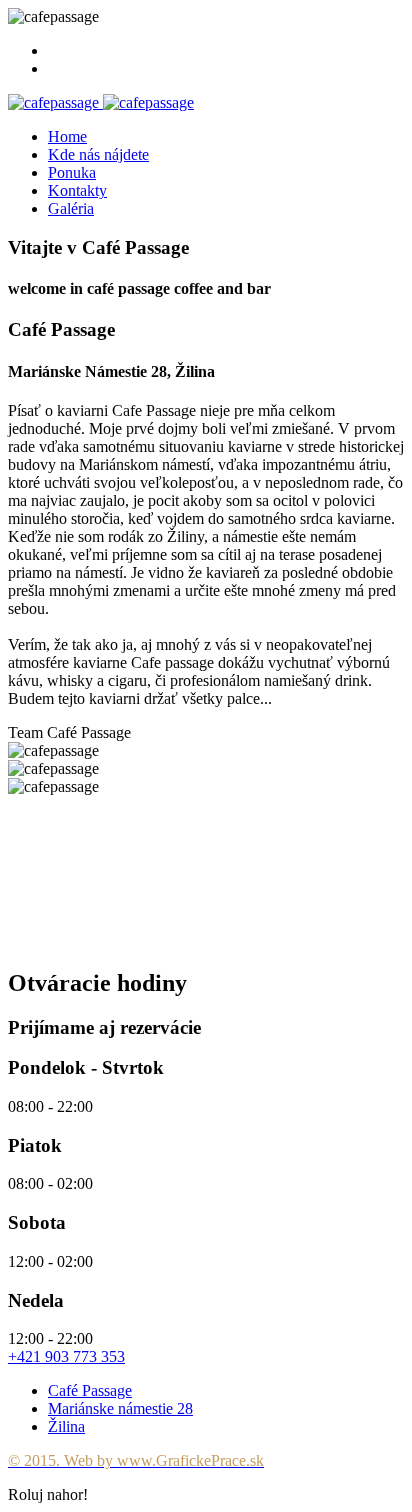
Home (67, 136)
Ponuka (72, 172)
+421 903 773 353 (66, 1356)
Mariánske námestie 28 (120, 1408)
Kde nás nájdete (98, 154)
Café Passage (90, 1390)
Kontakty (77, 190)
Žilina (66, 1426)
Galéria (71, 208)
